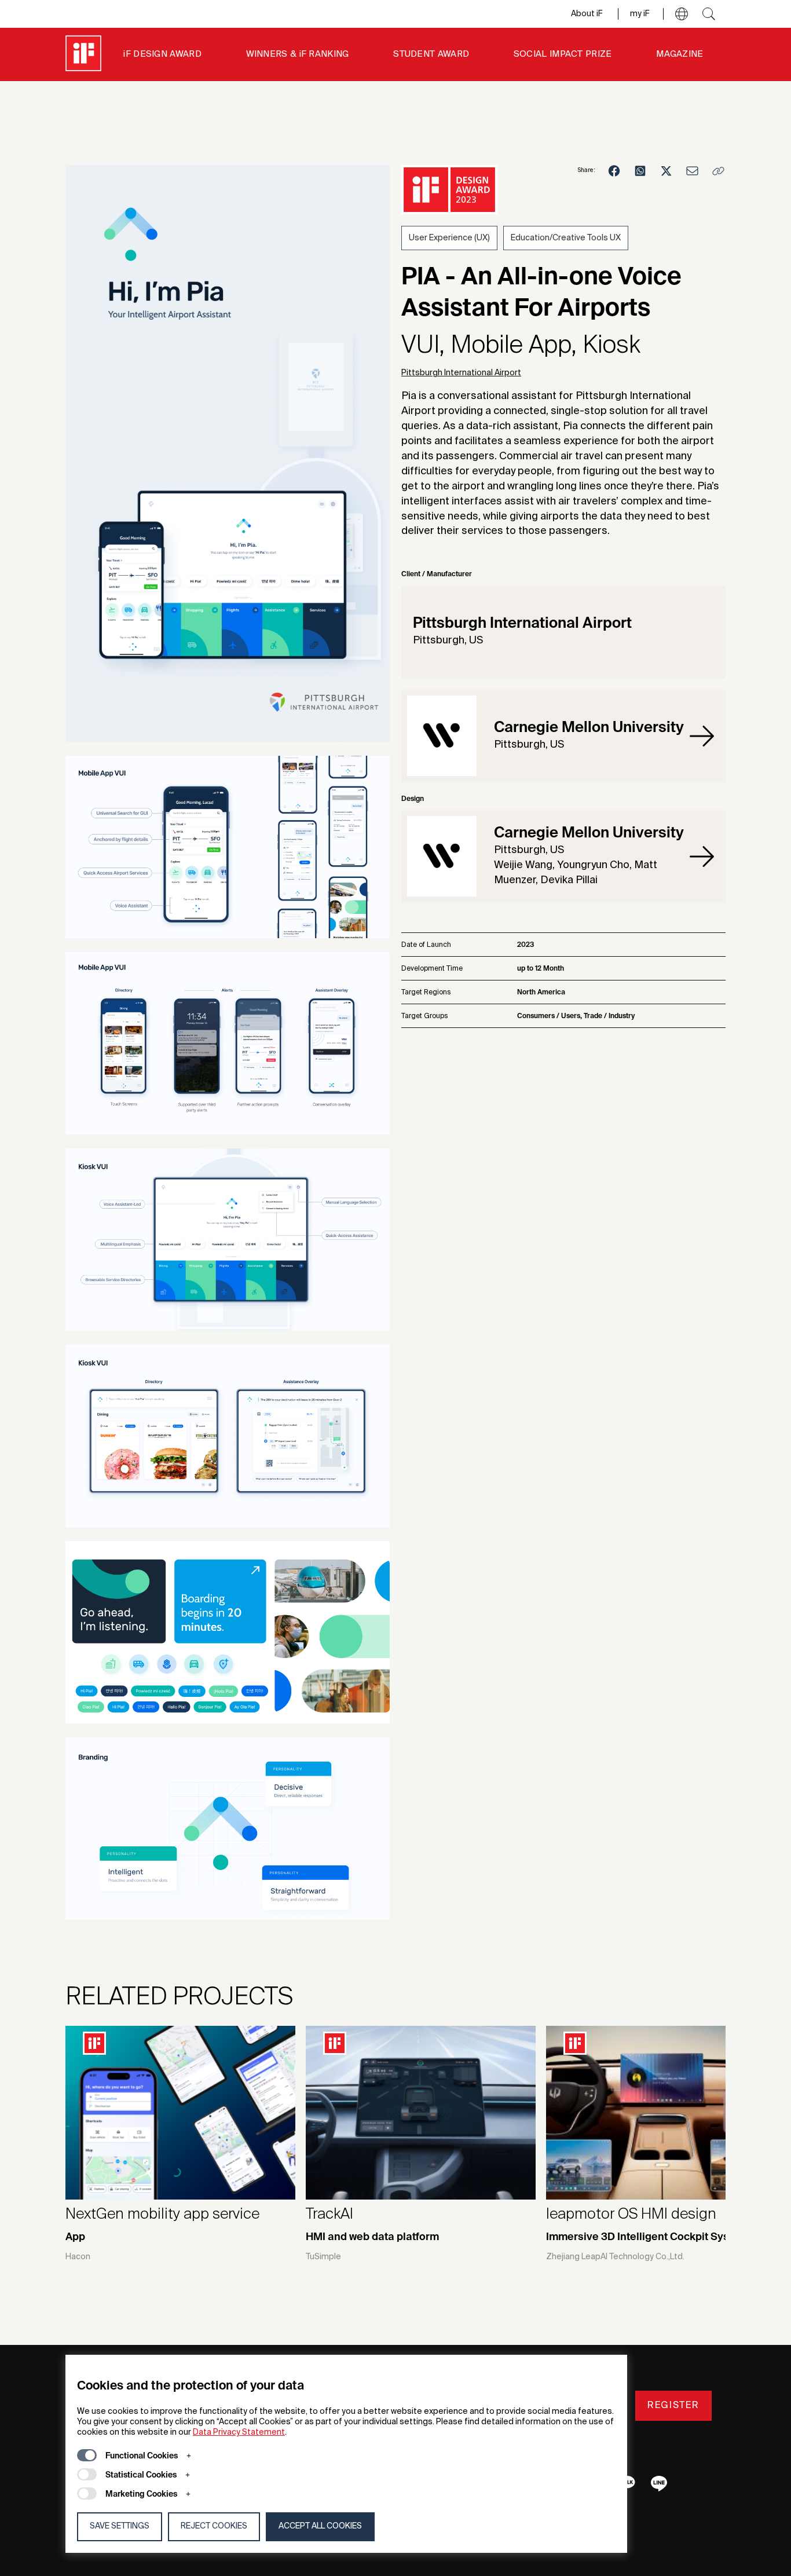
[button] (682, 14)
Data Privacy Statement (239, 2432)
